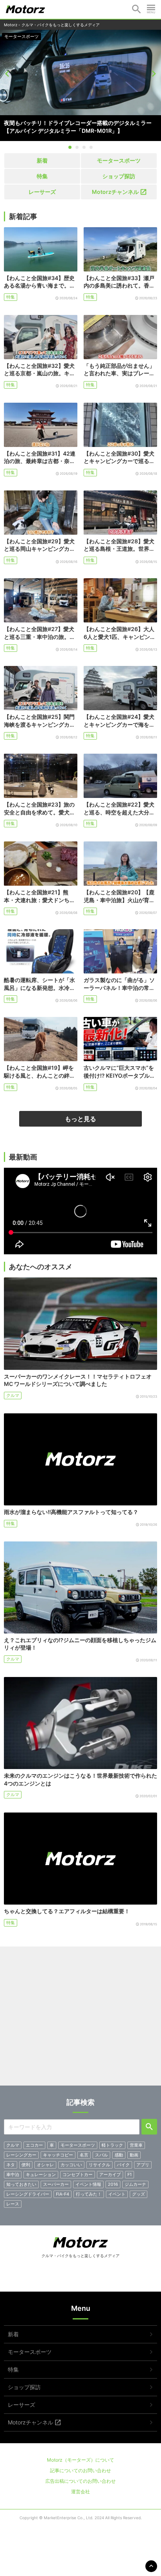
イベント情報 (88, 2184)
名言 (84, 2155)
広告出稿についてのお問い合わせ (80, 2481)
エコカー (34, 2145)
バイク (123, 2165)
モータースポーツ (119, 160)
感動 (119, 2155)
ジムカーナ (135, 2184)
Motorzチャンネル (115, 192)
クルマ (13, 1395)
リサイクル (99, 2165)
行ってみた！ (89, 2194)
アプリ (143, 2165)
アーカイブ (110, 2174)
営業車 (136, 2145)
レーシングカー (21, 2155)
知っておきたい (21, 2184)
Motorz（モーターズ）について (80, 2460)
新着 (42, 160)
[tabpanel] (80, 85)
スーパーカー (56, 2184)
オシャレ (45, 2165)
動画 (134, 2155)
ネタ (11, 2165)
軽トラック (112, 2145)
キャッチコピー (58, 2155)
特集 (9, 36)
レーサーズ (42, 192)
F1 (130, 2174)
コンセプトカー (78, 2174)
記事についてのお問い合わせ (80, 2470)
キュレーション (41, 2174)
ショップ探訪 (119, 176)
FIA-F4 (63, 2194)
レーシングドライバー (28, 2194)
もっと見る (80, 1119)
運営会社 (80, 2492)
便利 (26, 2165)
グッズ (139, 2194)
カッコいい (71, 2165)
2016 (113, 2184)
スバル (101, 2155)
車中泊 (13, 2174)
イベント (117, 2194)
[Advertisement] (80, 2019)
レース (13, 2204)
